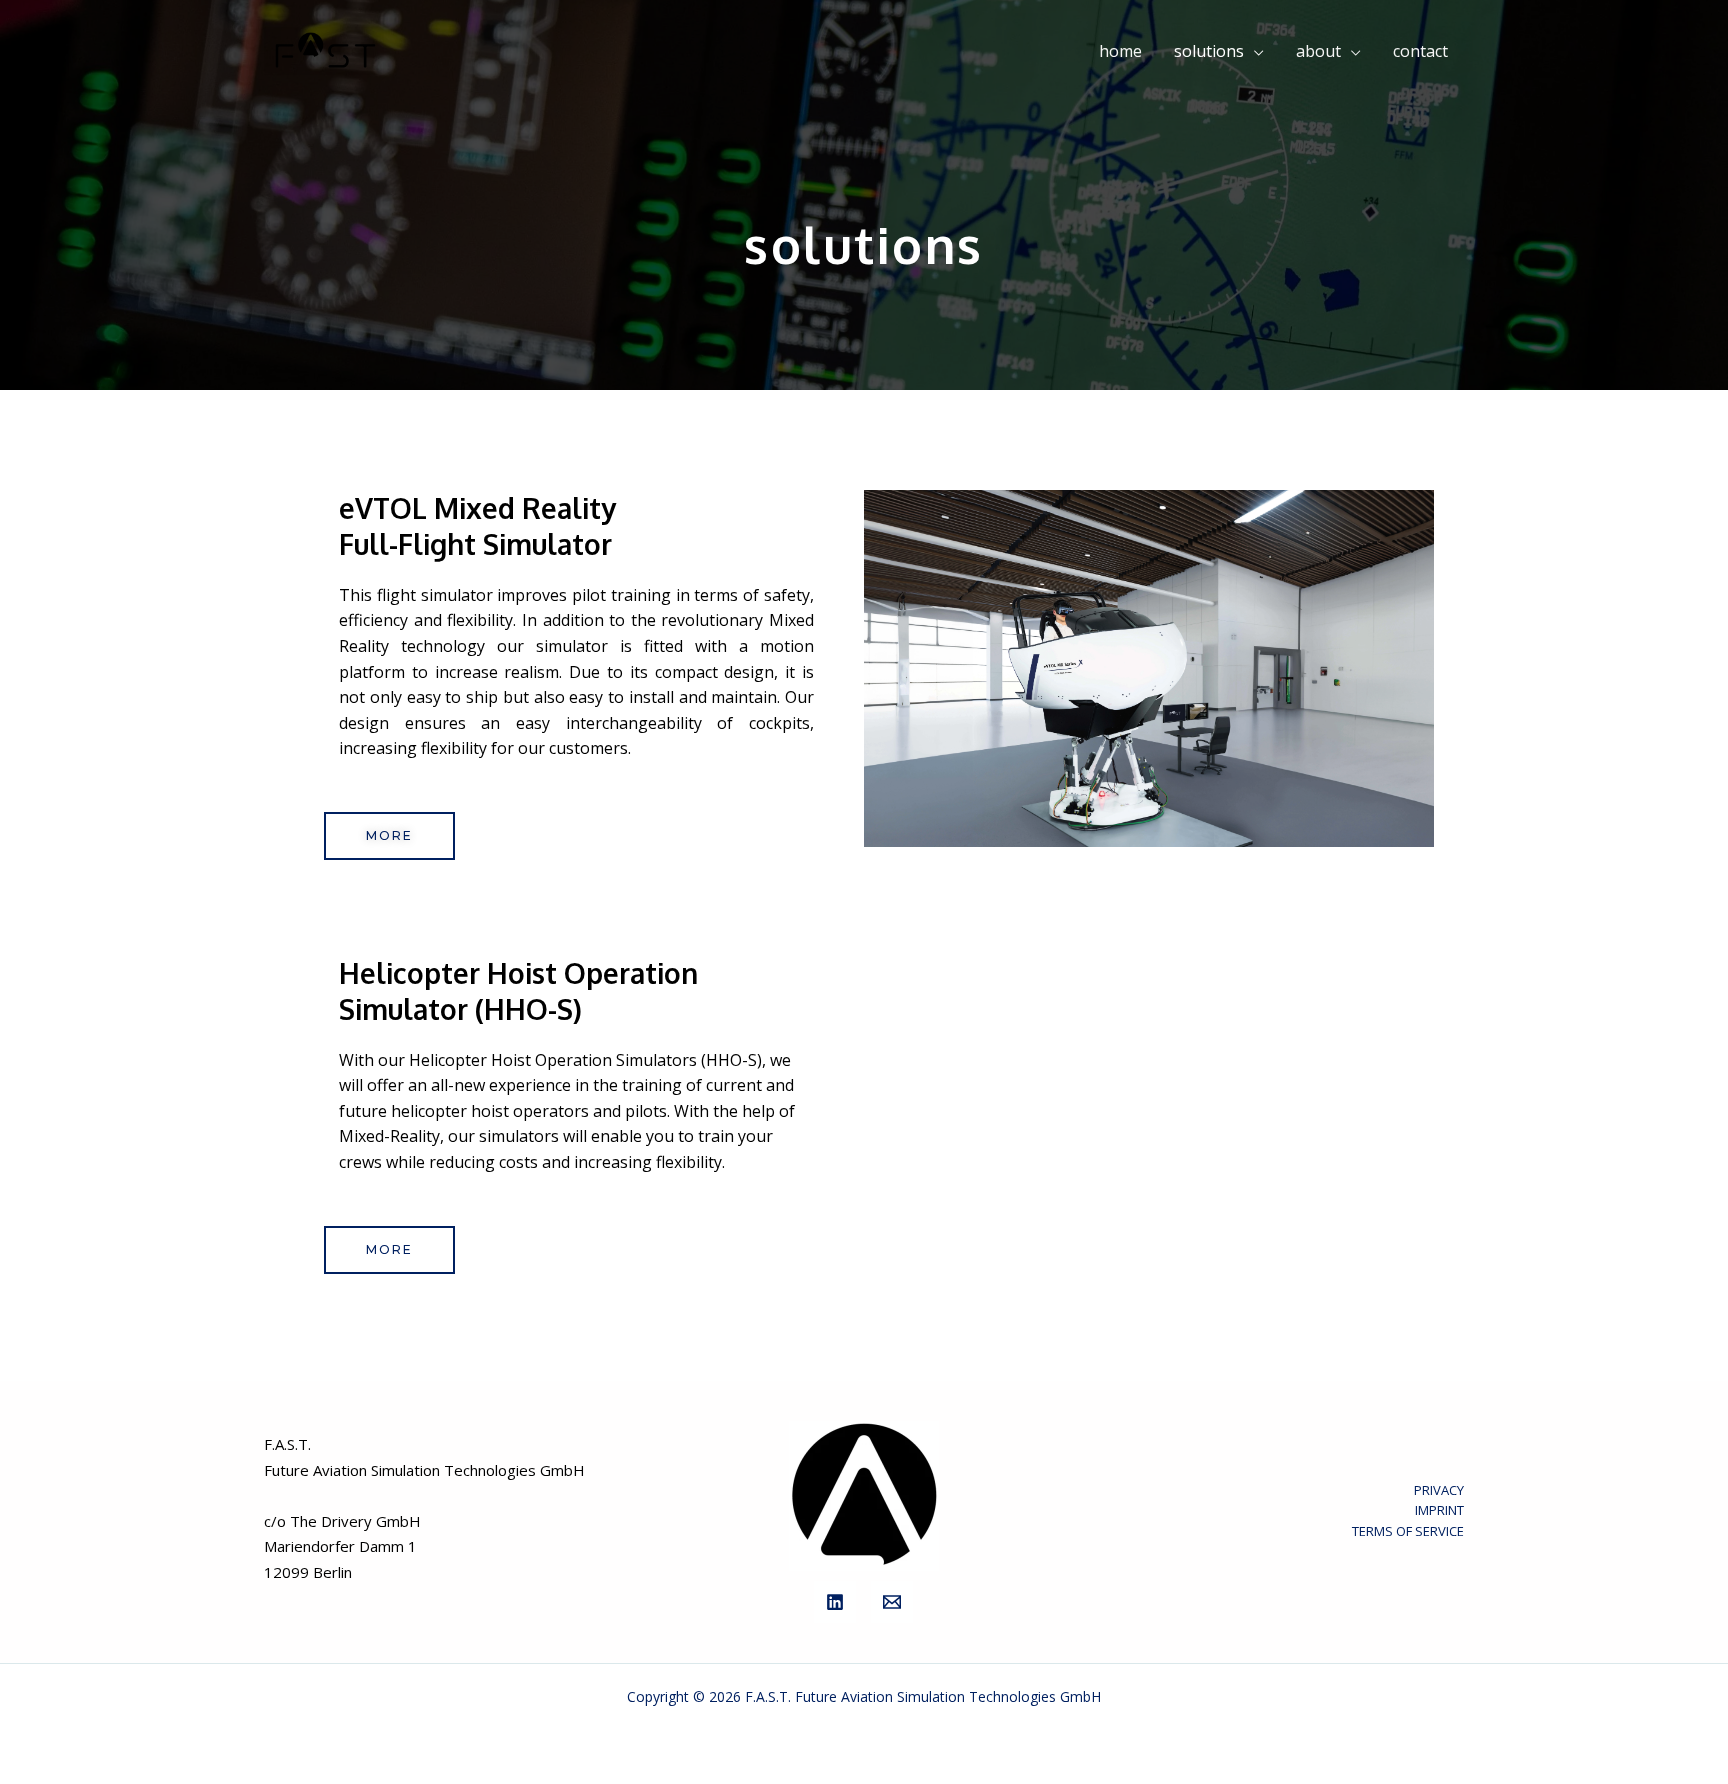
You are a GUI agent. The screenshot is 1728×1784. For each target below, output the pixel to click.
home (1120, 51)
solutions (1209, 51)
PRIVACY (1439, 1490)
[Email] (892, 1602)
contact (1420, 51)
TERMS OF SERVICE (1408, 1531)
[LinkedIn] (835, 1602)
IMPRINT (1439, 1510)
